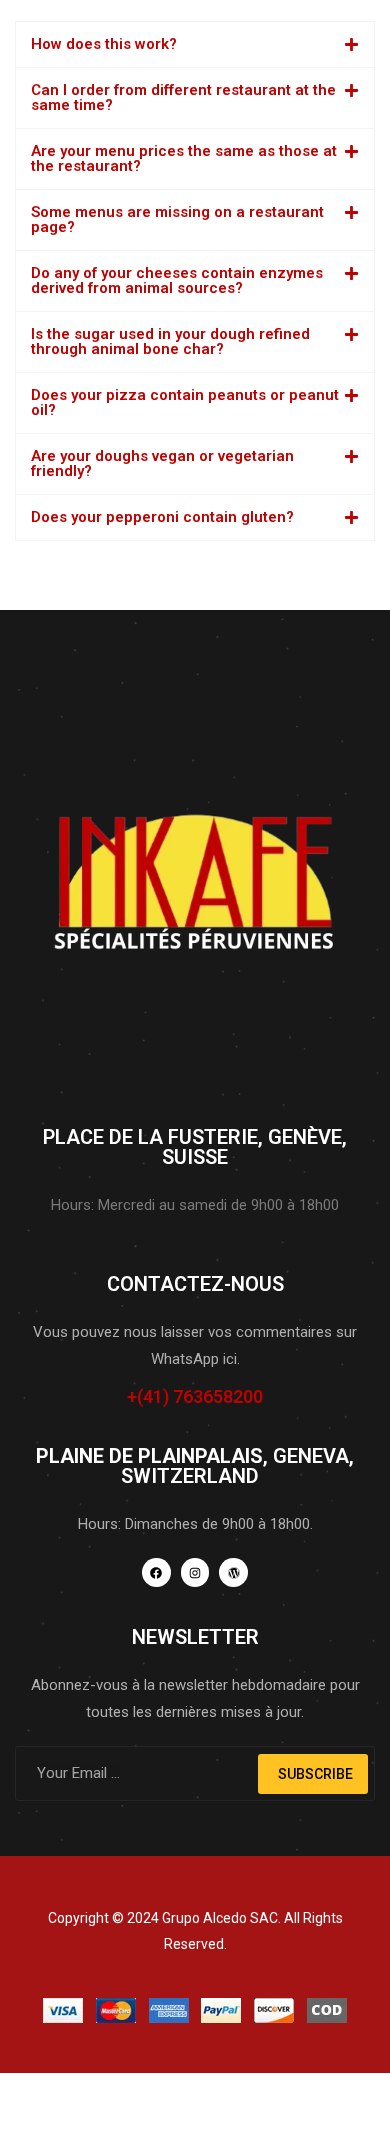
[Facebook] (156, 1572)
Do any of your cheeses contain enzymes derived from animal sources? (177, 280)
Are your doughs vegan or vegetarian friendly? (162, 463)
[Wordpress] (233, 1572)
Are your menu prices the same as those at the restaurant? (184, 158)
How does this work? (104, 44)
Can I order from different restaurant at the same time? (183, 97)
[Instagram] (195, 1572)
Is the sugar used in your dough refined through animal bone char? (170, 341)
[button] (195, 44)
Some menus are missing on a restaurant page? (177, 219)
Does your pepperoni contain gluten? (162, 517)
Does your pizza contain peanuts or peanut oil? (185, 402)
